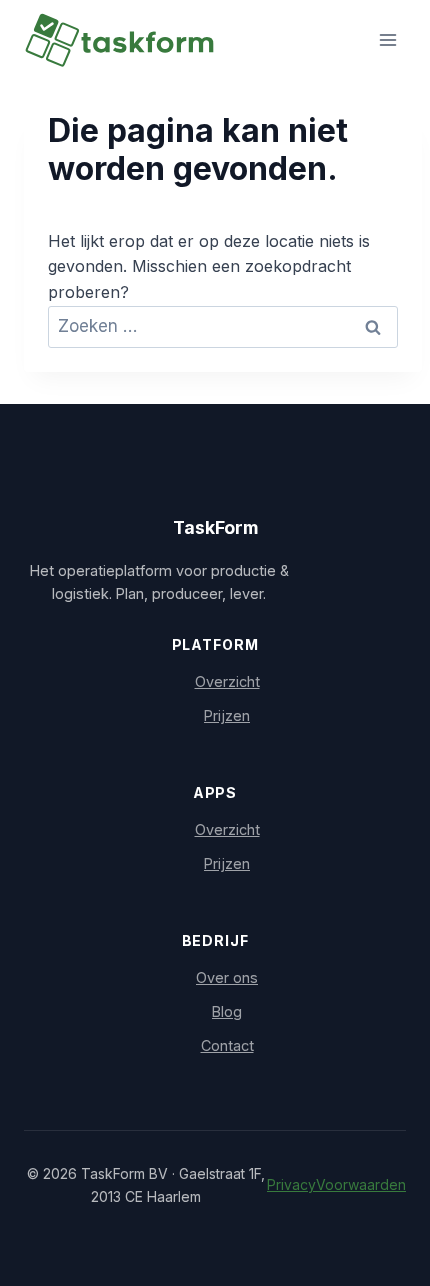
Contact (227, 1045)
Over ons (227, 977)
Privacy (291, 1184)
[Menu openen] (387, 39)
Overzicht (227, 681)
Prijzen (227, 715)
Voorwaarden (361, 1184)
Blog (227, 1011)
